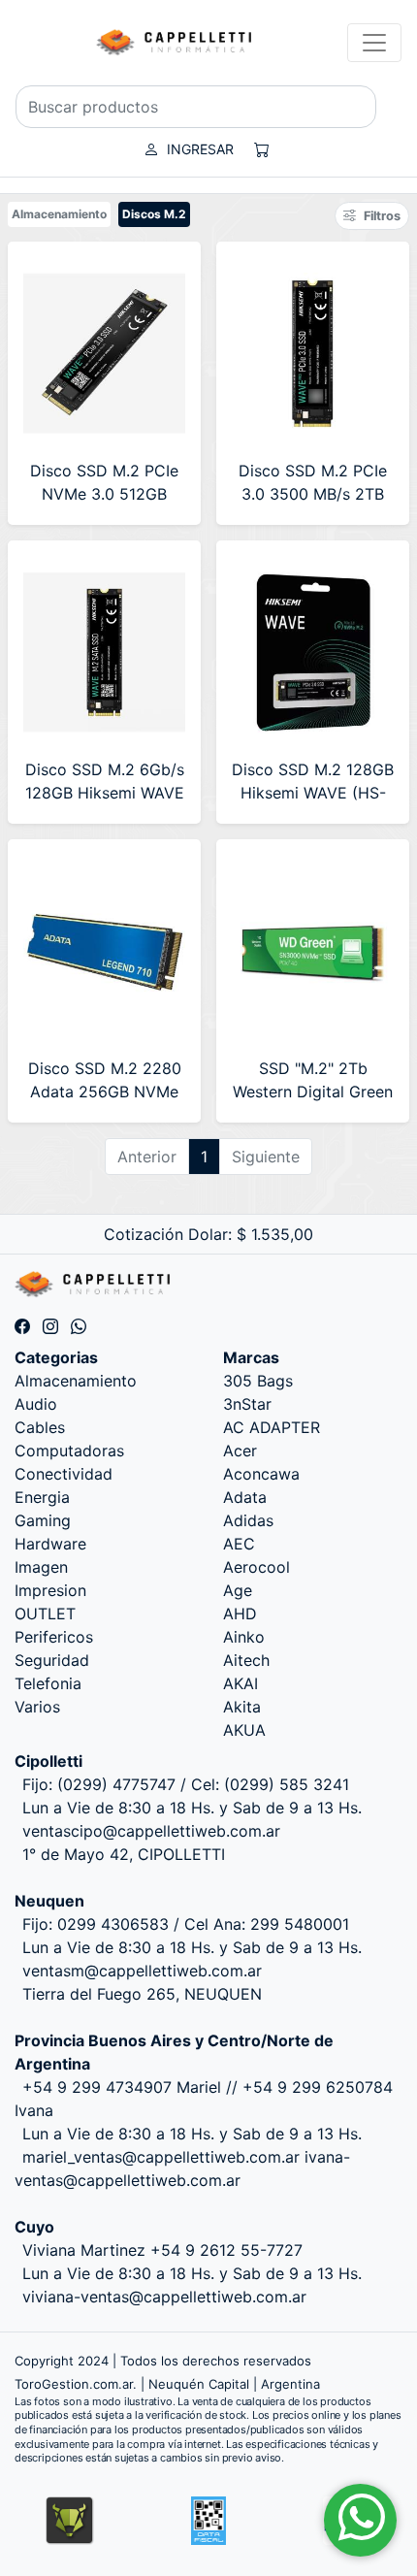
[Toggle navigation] (374, 43)
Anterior (147, 1157)
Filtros (382, 216)
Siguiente (266, 1157)
